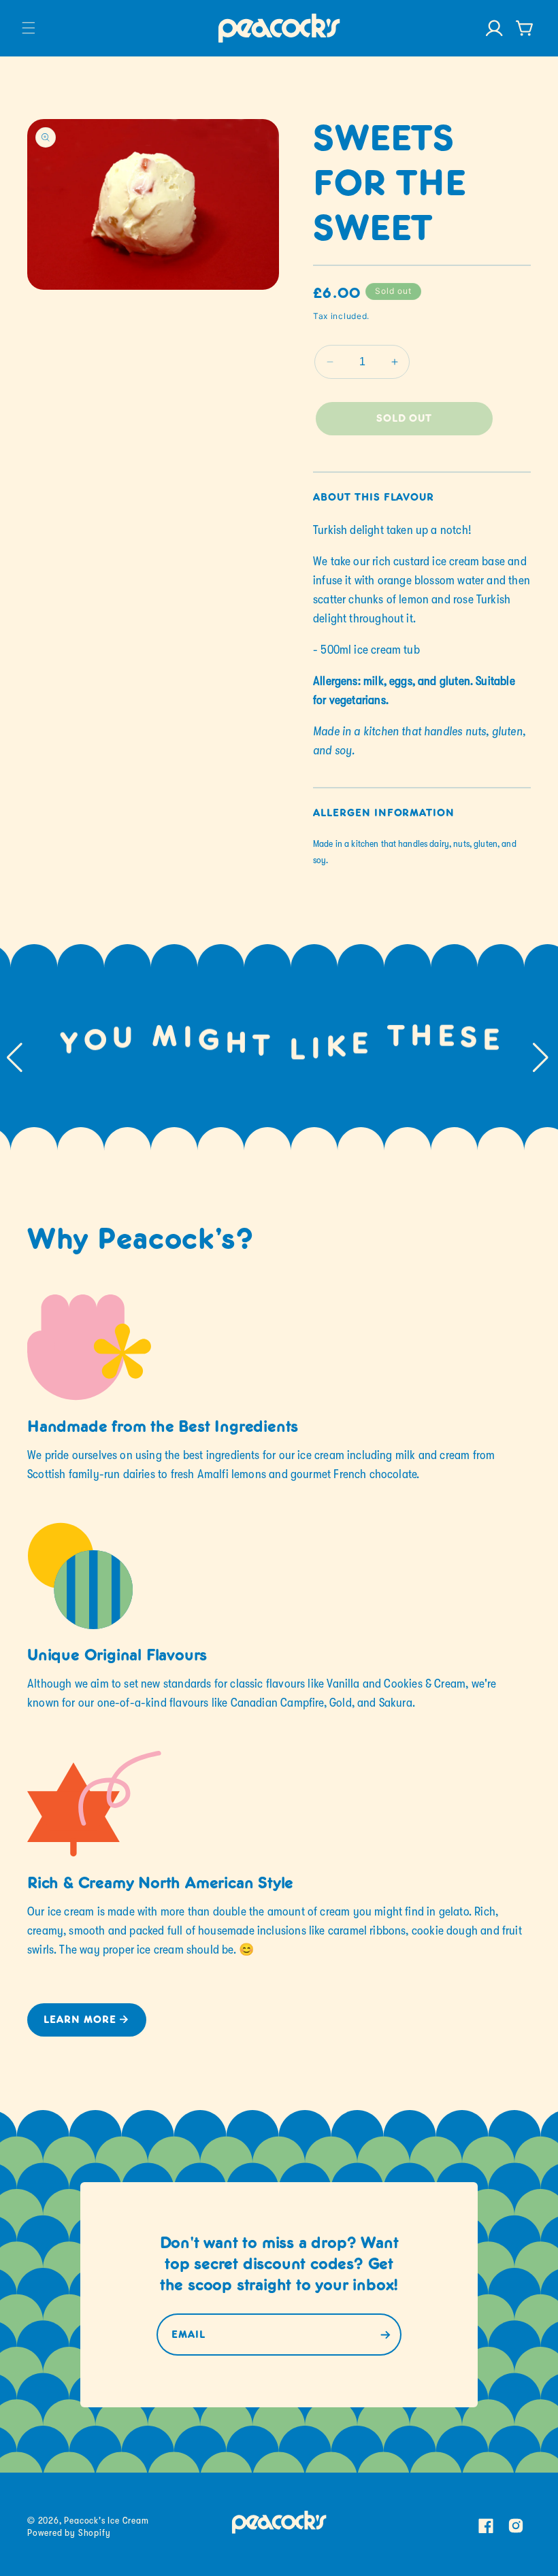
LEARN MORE (80, 2020)
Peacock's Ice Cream (106, 2520)
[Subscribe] (385, 2335)
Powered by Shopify (69, 2532)
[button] (29, 28)
